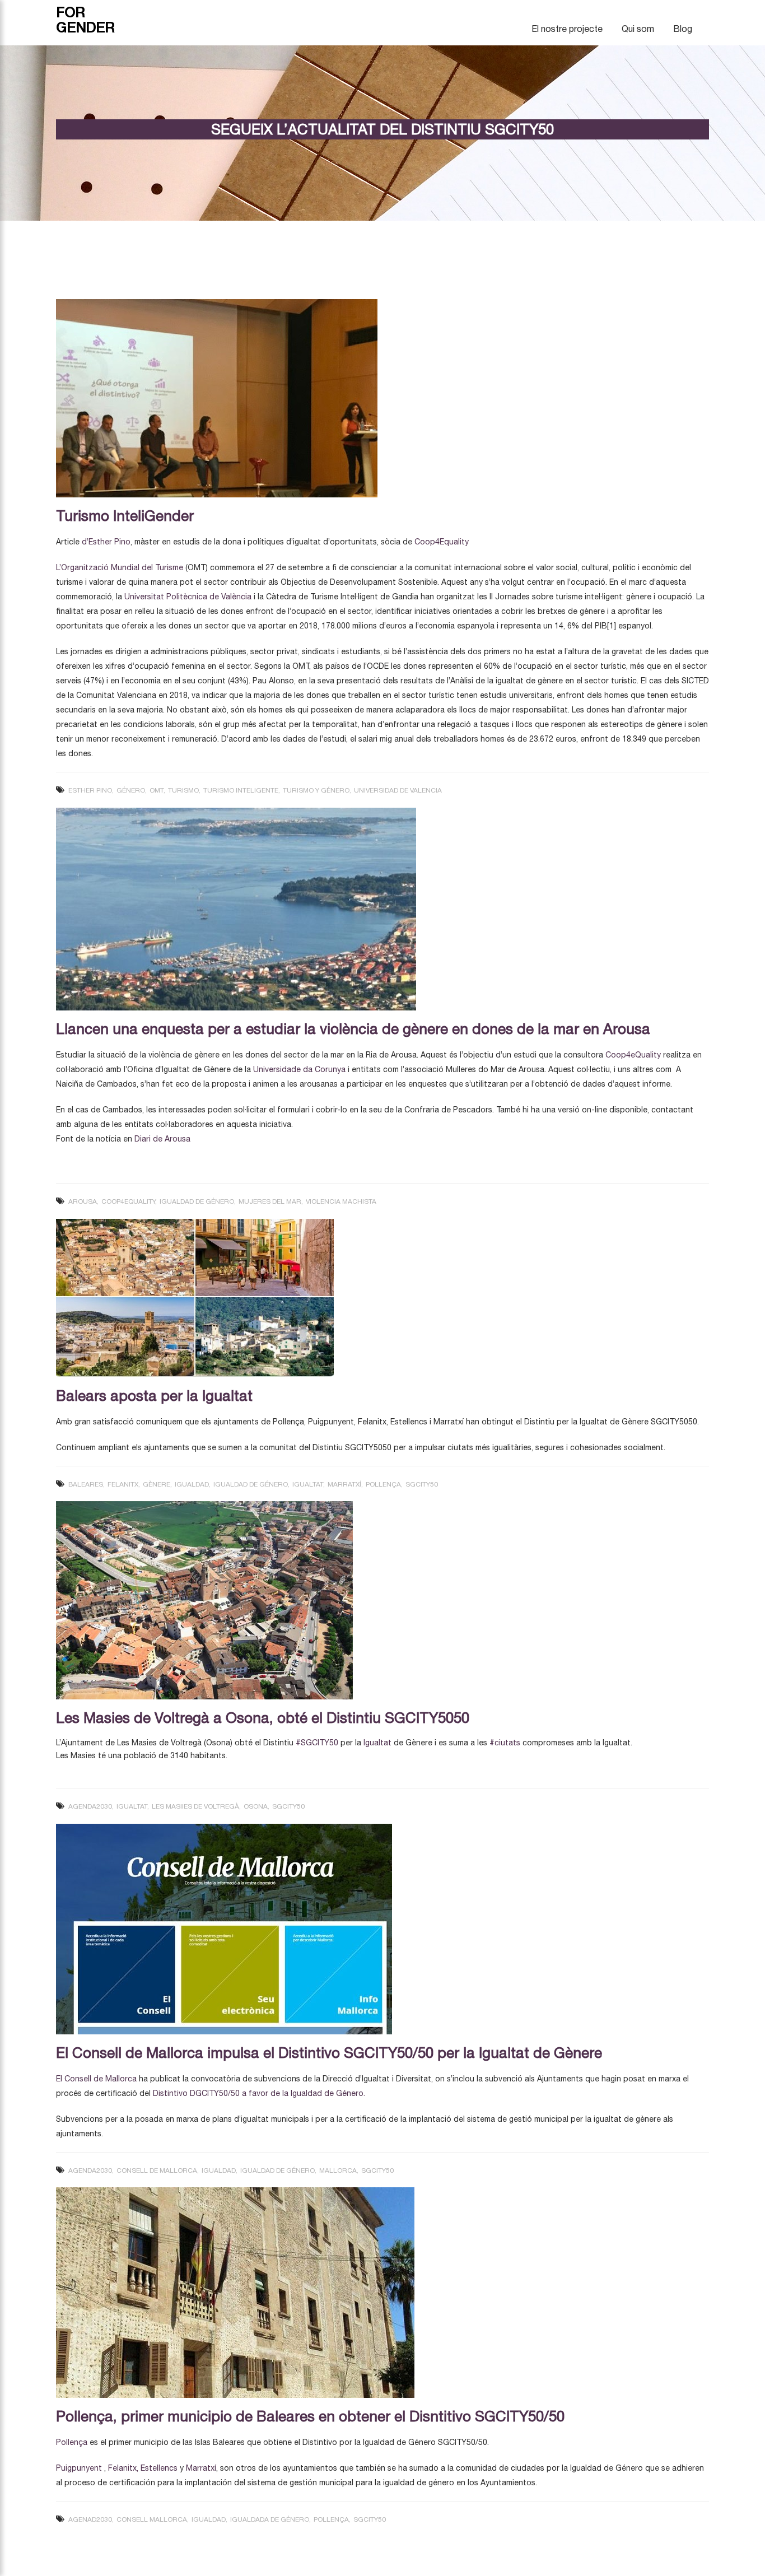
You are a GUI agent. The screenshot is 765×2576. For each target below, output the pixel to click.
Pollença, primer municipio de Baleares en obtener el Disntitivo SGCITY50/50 (310, 2416)
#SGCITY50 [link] (317, 1743)
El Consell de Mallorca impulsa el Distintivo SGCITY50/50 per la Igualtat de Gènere (329, 2053)
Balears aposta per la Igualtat (154, 1396)
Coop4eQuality (633, 1055)
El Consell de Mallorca (96, 2079)
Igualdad (192, 1484)
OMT (157, 790)
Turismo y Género (316, 790)
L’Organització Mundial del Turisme (120, 567)
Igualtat (308, 1484)
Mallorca (338, 2170)
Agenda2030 (90, 1806)
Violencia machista (341, 1201)
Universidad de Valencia (398, 790)
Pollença (383, 1484)
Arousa (83, 1201)
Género (131, 790)
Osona (256, 1806)
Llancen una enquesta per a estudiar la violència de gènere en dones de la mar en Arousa (353, 1029)
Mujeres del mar (270, 1201)
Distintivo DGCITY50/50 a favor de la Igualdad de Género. (260, 2093)
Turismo (183, 790)
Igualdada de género (270, 2519)
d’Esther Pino (106, 542)
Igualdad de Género (197, 1201)
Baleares (86, 1484)
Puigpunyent (79, 2468)
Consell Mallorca (152, 2519)
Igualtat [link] (377, 1743)
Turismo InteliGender (125, 516)
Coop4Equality (442, 542)
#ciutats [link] (505, 1743)
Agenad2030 (90, 2519)
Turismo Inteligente (241, 790)
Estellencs (159, 2468)
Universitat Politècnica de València (188, 597)
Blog (683, 29)
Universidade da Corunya (299, 1069)
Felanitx (123, 1484)
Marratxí (344, 1484)
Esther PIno (90, 790)
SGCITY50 (422, 1484)
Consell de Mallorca (157, 2170)
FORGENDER (85, 20)
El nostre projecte (567, 29)
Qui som (638, 29)
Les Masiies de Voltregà (195, 1806)
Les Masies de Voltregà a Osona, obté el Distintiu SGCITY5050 (263, 1718)
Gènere (157, 1484)
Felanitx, (123, 2468)
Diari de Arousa (162, 1139)
